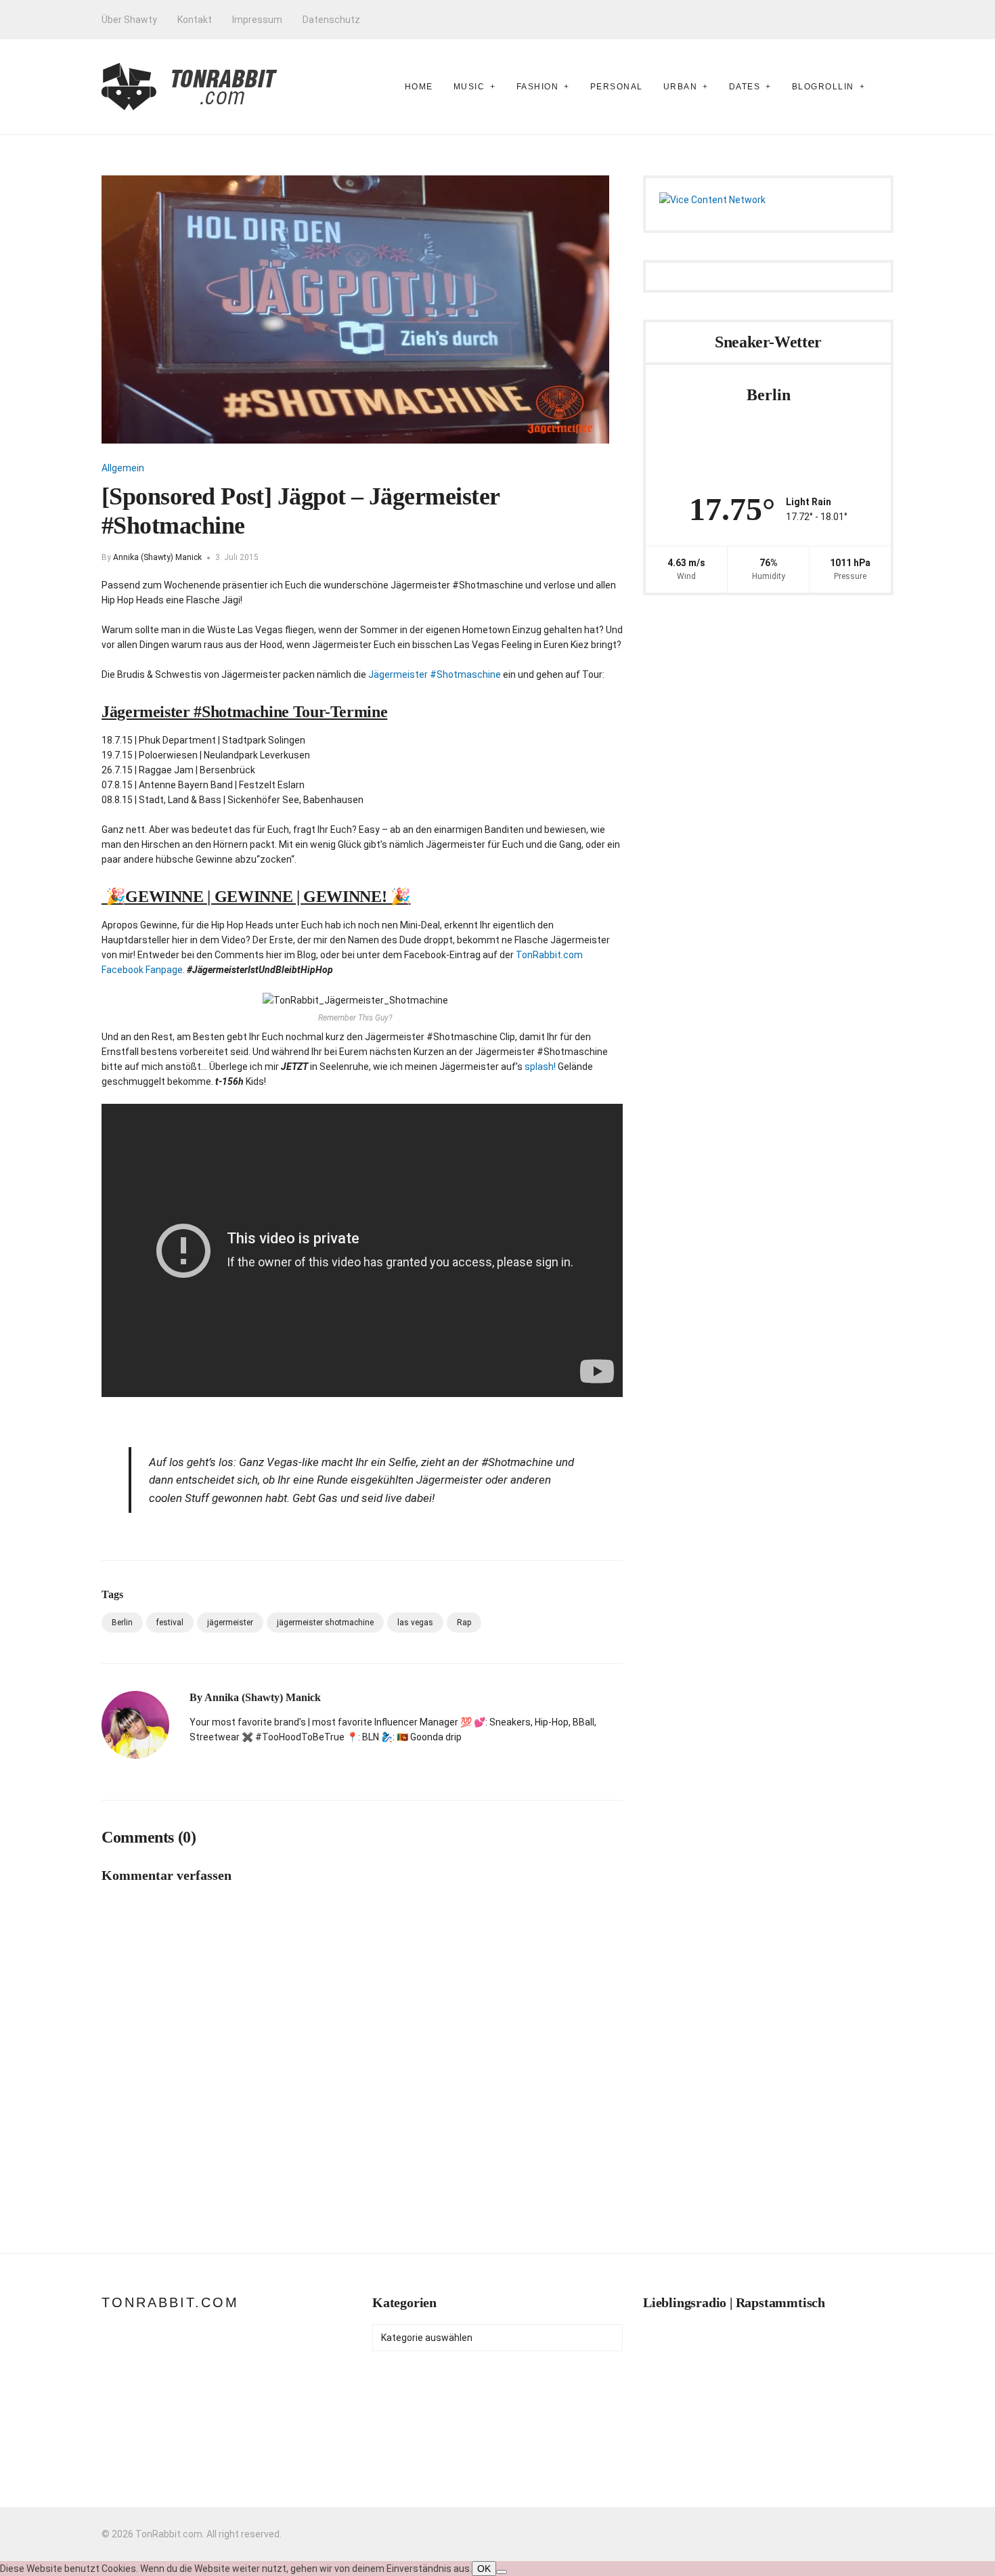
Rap (464, 1623)
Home (419, 87)
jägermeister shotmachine (325, 1623)
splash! (540, 1067)
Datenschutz (331, 20)
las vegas (415, 1623)
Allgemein (123, 468)
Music (469, 87)
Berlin (122, 1623)
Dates (745, 87)
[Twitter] (241, 1765)
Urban (681, 87)
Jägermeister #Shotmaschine (436, 674)
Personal (617, 87)
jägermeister (230, 1623)
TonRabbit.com (170, 2302)
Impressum (257, 20)
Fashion (538, 87)
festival (170, 1623)
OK (484, 2569)
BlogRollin (823, 87)
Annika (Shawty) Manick (157, 557)
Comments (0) (149, 1837)
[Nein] (502, 2572)
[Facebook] (217, 1765)
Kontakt (195, 20)
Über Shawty (129, 20)
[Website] (194, 1765)
